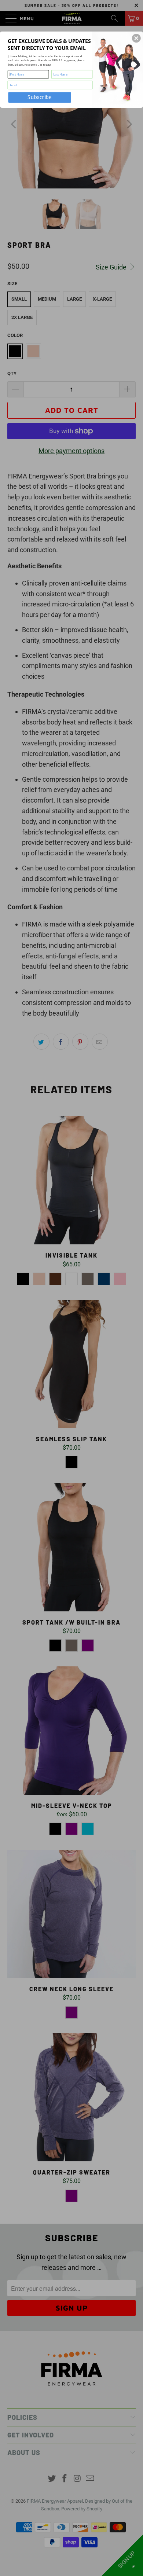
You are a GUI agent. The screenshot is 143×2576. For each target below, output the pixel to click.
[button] (136, 38)
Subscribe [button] (40, 97)
